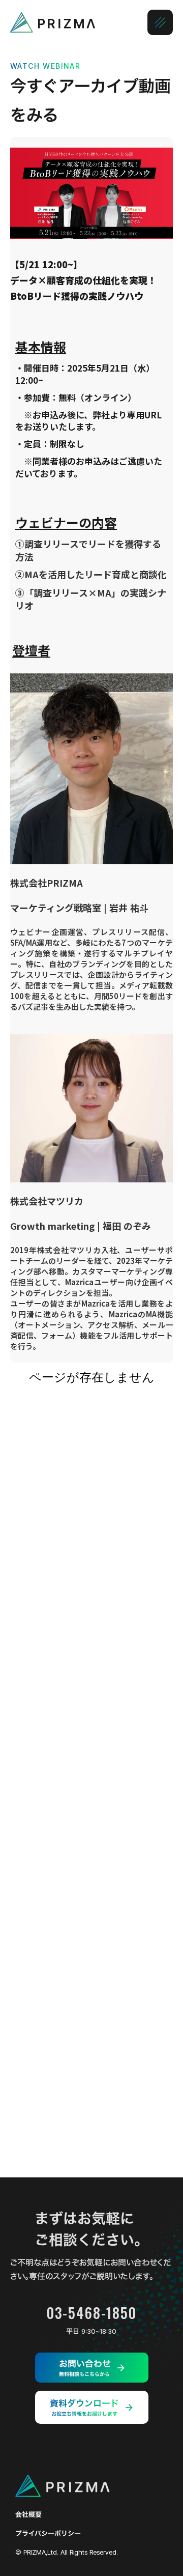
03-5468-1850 (91, 2313)
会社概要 (28, 2515)
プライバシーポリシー (48, 2533)
